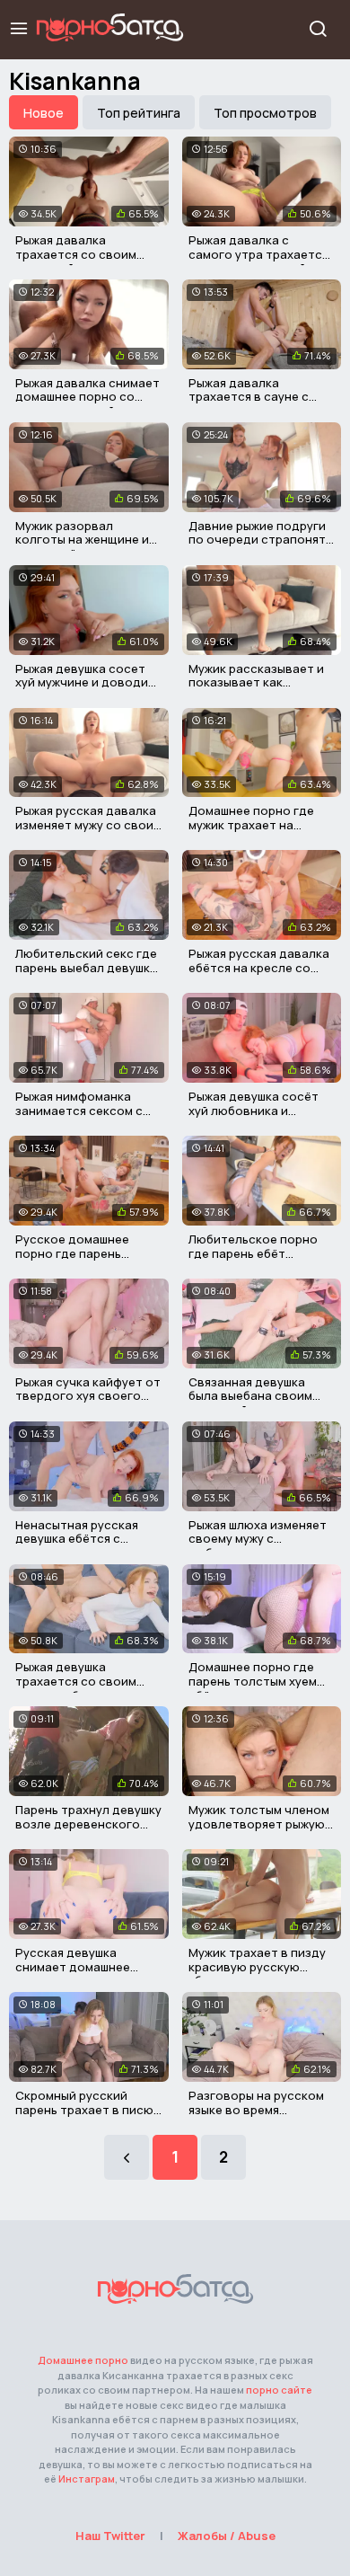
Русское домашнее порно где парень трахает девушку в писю (88, 1253)
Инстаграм (87, 2479)
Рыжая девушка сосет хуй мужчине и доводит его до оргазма (85, 682)
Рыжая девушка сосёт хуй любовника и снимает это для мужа (254, 1110)
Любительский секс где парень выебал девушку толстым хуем (86, 967)
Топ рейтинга (139, 113)
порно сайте (279, 2390)
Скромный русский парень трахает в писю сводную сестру (84, 2109)
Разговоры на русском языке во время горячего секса (256, 2109)
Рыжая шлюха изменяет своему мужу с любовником (258, 1539)
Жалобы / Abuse (227, 2536)
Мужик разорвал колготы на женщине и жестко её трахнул (82, 540)
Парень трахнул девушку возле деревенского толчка (88, 1824)
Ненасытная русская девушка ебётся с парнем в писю (77, 1539)
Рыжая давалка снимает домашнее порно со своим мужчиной (87, 397)
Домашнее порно (83, 2360)
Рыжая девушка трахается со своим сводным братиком (76, 1681)
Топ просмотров (265, 113)
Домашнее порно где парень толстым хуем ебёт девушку (253, 1681)
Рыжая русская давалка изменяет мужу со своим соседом (88, 824)
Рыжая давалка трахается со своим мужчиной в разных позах (76, 261)
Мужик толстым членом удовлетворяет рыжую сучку (259, 1824)
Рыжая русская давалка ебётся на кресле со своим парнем (259, 967)
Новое (44, 113)
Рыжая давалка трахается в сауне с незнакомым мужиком (253, 397)
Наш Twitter (110, 2536)
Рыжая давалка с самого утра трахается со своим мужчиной (258, 254)
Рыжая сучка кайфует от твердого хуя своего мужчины (88, 1396)
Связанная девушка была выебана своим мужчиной (250, 1396)
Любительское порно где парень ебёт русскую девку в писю (254, 1253)
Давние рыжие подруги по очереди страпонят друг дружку (257, 540)
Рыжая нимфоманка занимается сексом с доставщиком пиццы (79, 1110)
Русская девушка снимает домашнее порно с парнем (73, 1966)
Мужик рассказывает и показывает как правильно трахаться (256, 682)
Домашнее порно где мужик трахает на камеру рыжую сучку (251, 824)
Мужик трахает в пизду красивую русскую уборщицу (257, 1966)
